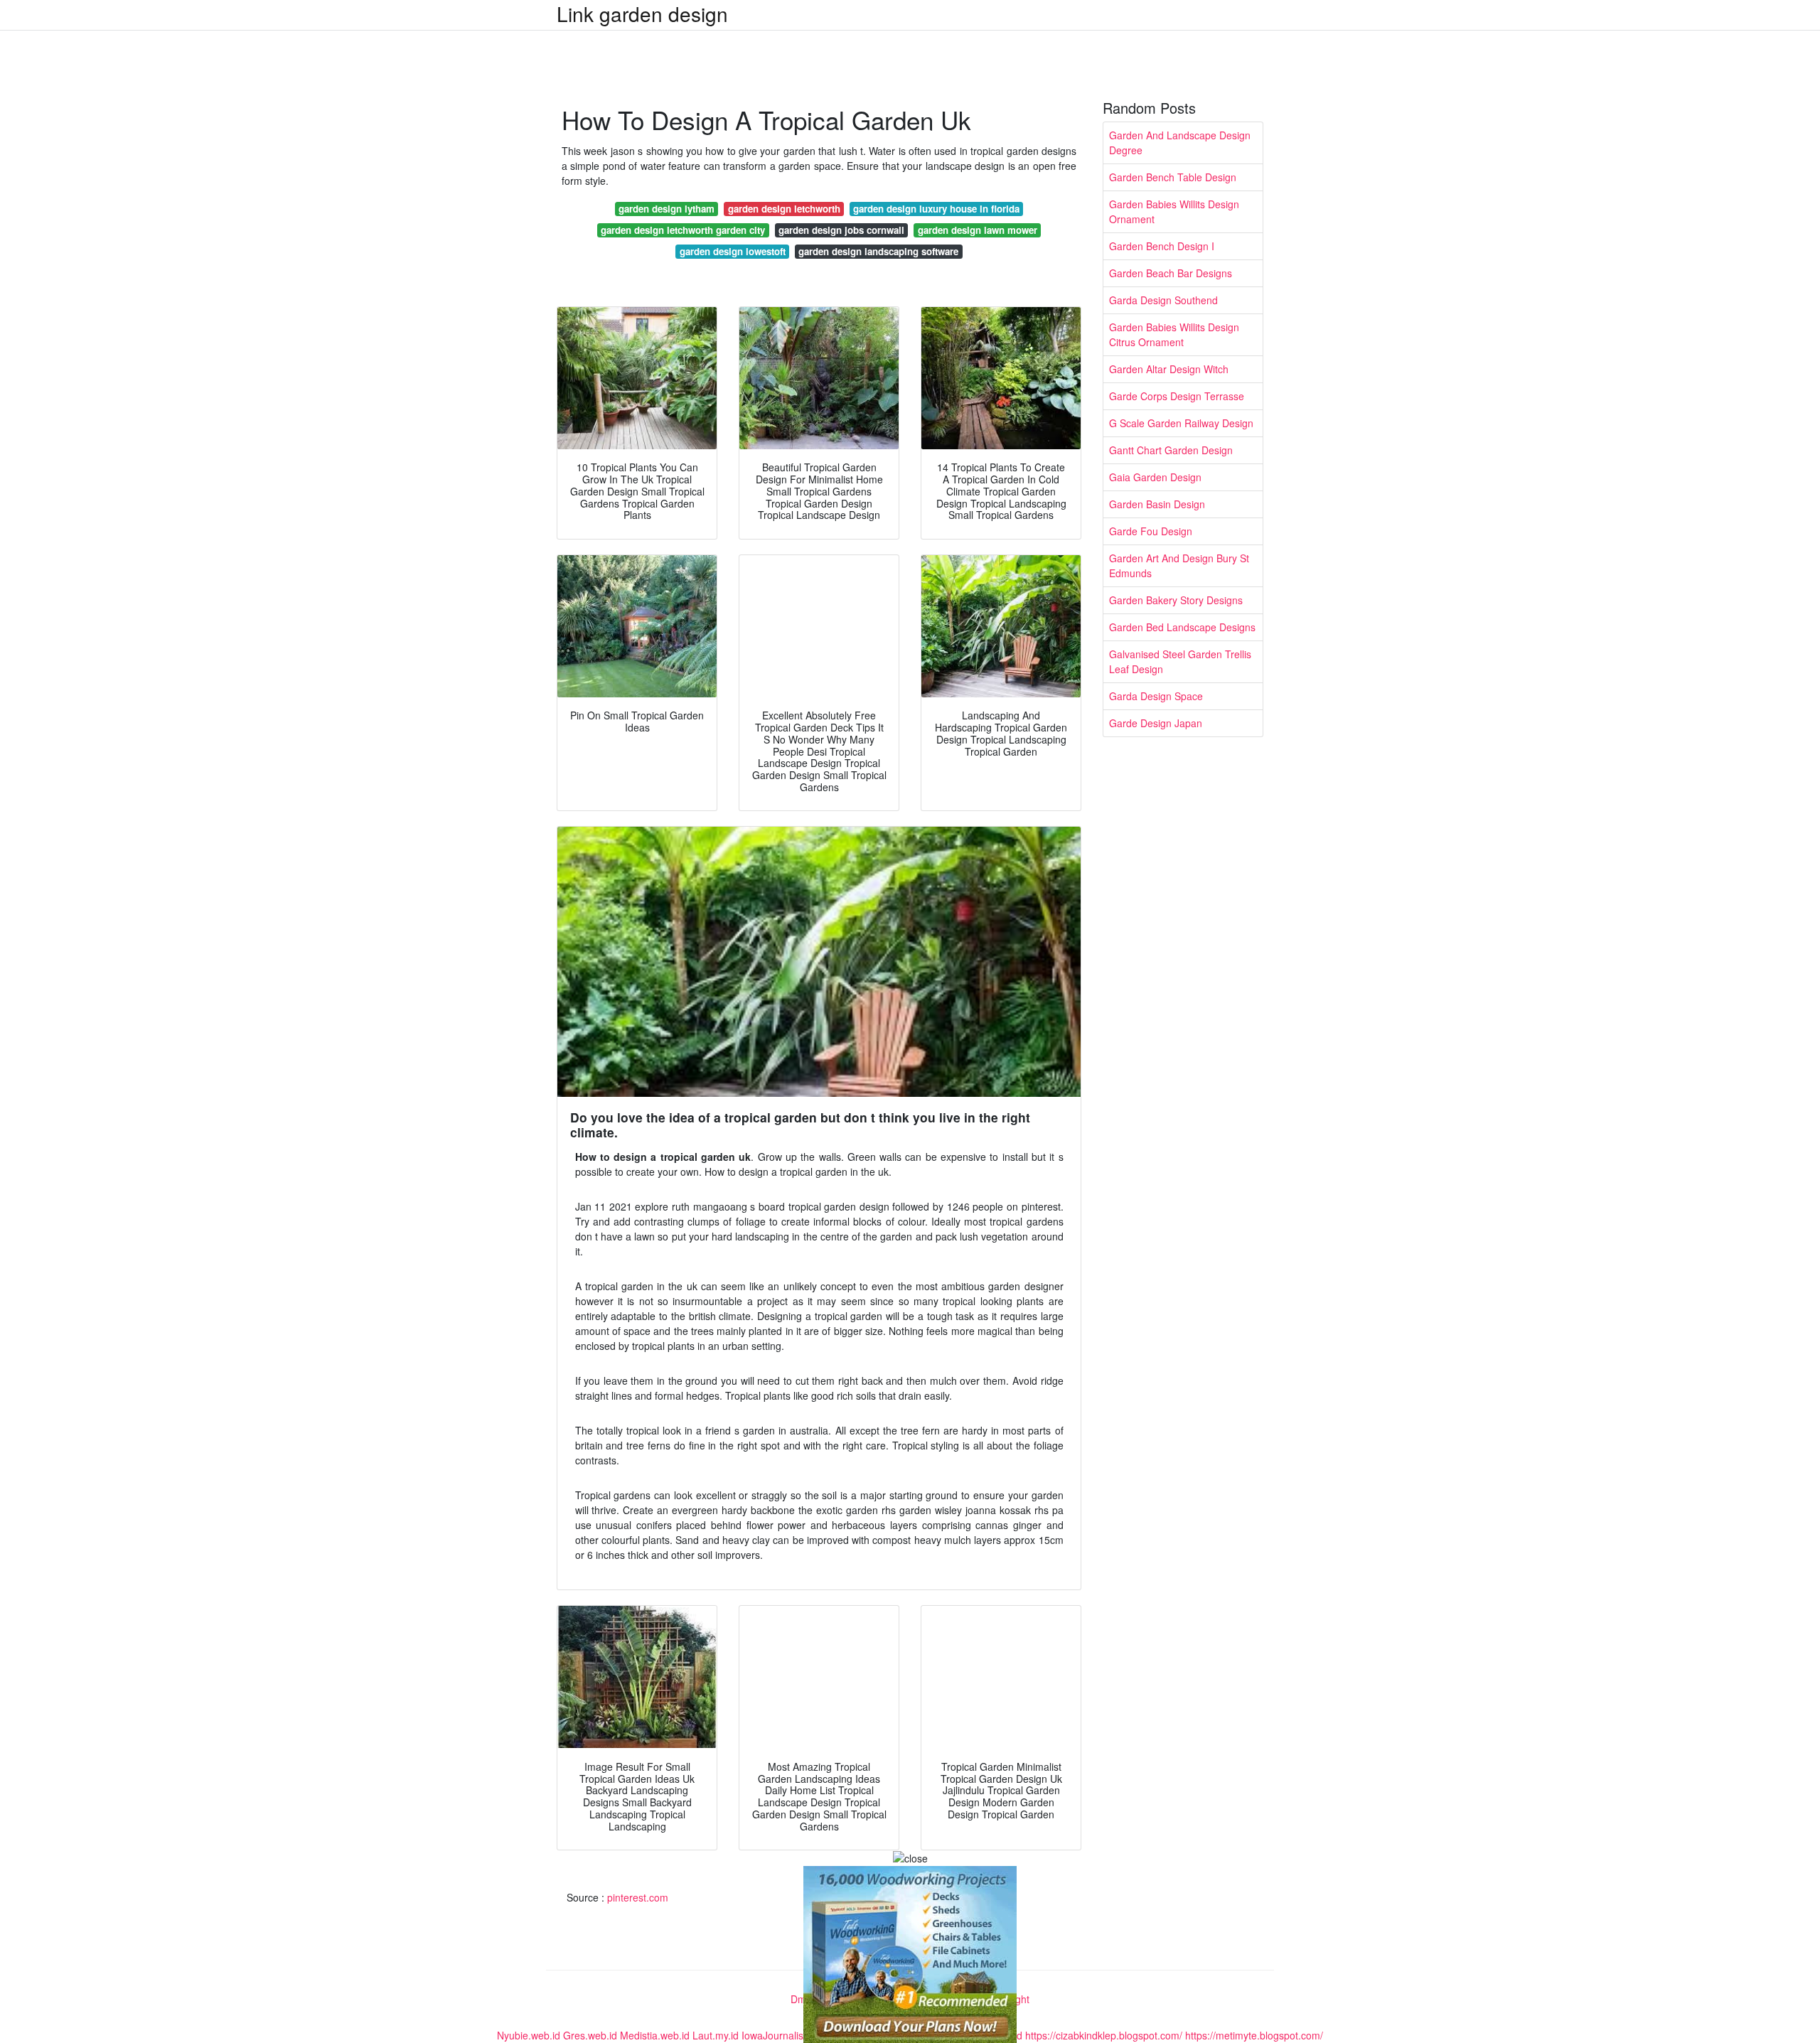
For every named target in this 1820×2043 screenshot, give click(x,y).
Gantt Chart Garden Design (1171, 450)
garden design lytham (667, 209)
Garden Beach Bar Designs (1171, 273)
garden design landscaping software (878, 251)
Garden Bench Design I (1162, 246)
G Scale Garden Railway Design (1181, 423)
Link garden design (642, 14)
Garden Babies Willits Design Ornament (1174, 211)
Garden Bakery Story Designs (1176, 600)
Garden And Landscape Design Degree (1180, 143)
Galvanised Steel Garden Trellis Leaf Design (1180, 661)
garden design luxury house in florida (936, 209)
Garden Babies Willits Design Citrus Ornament (1174, 334)
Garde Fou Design (1151, 531)
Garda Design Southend (1163, 300)
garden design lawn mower (978, 230)
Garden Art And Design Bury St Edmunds (1179, 565)
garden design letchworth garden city (683, 230)
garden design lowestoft (733, 251)
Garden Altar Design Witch (1169, 369)
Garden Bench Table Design (1173, 177)
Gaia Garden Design (1155, 477)
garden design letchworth (784, 209)
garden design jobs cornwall (841, 230)
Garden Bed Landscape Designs (1182, 627)
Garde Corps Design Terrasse (1177, 396)
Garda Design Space (1156, 696)
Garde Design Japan (1156, 723)
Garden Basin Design (1157, 504)
